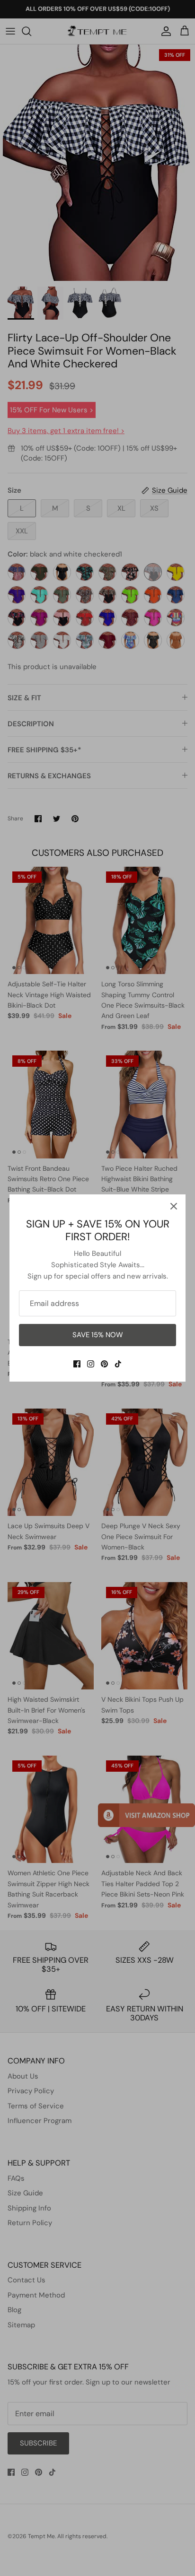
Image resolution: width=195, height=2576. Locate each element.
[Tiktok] (118, 1364)
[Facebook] (77, 1364)
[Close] (174, 1206)
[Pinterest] (104, 1364)
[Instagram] (91, 1364)
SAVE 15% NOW (98, 1335)
